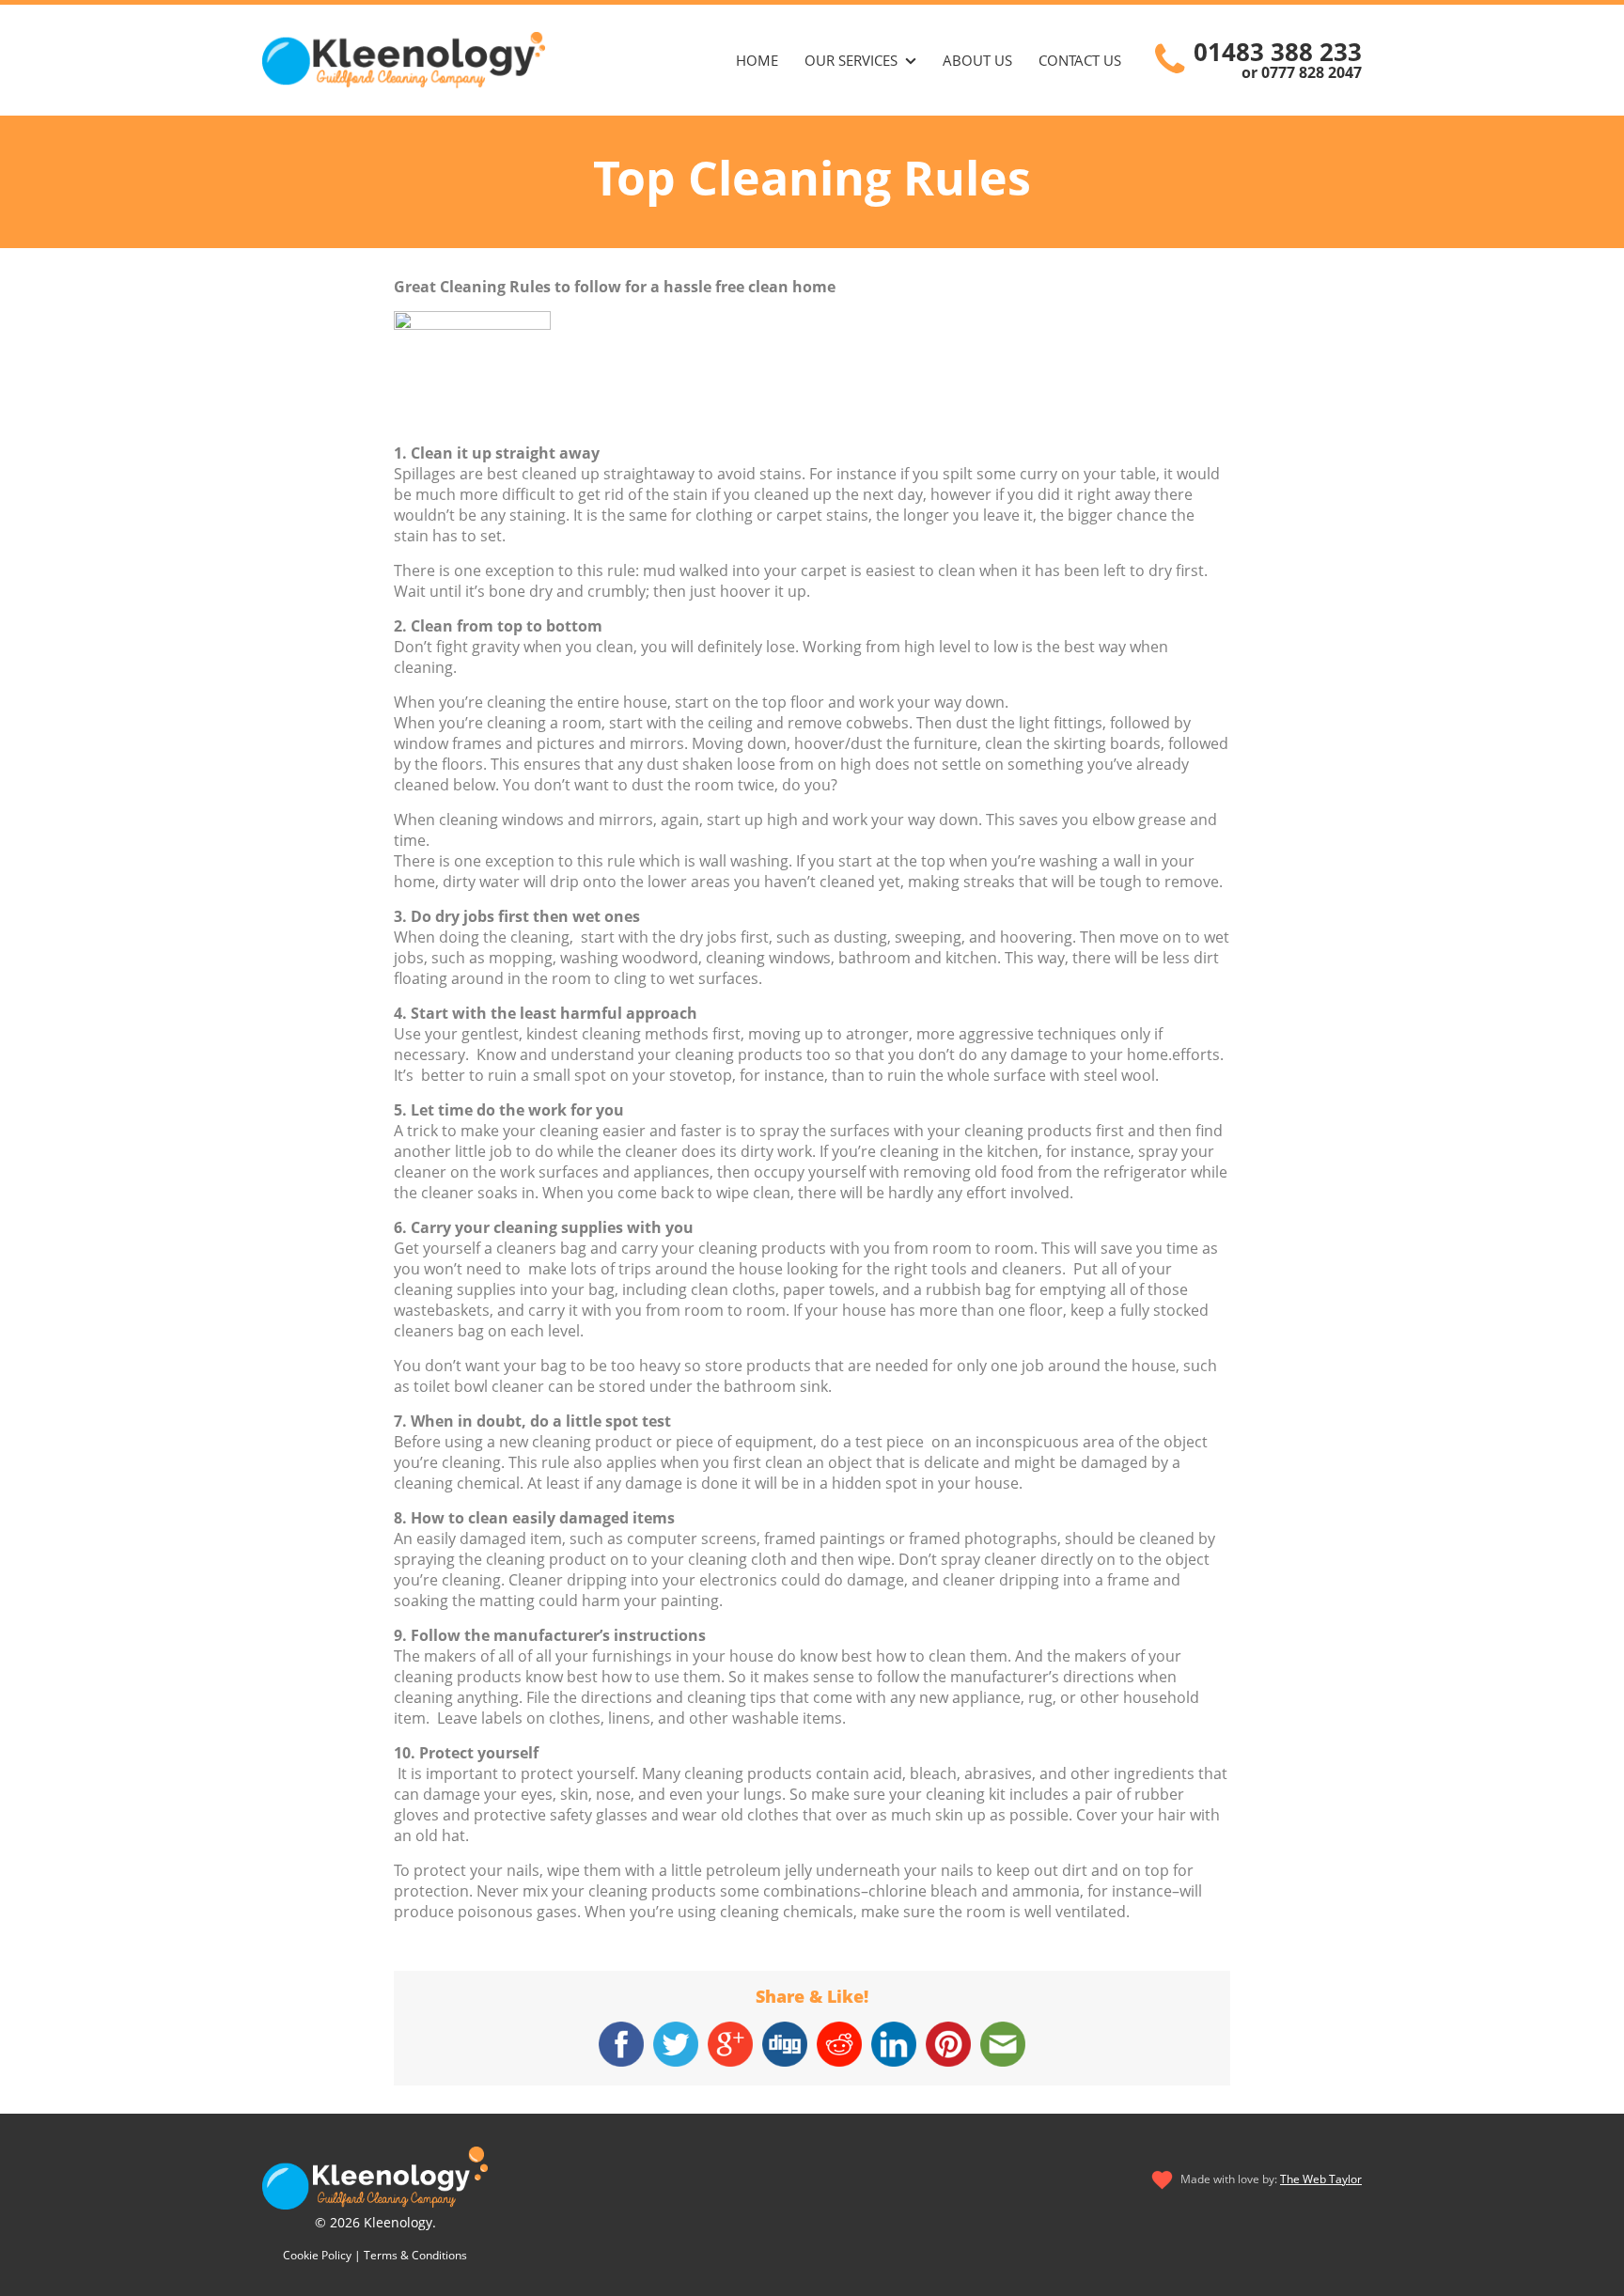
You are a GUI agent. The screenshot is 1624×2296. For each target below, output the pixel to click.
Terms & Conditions (415, 2255)
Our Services (851, 60)
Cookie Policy (317, 2255)
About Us (977, 60)
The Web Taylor (1321, 2179)
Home (757, 60)
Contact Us (1080, 60)
